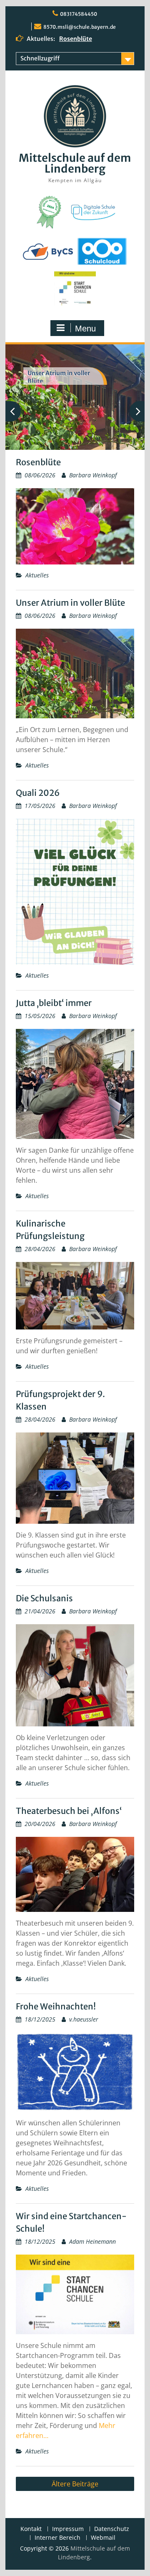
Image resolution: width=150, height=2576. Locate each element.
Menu (85, 329)
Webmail (103, 2538)
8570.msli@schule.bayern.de (80, 27)
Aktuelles (37, 575)
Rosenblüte (76, 39)
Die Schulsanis (44, 1598)
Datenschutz (112, 2529)
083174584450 (79, 14)
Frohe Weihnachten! (56, 2006)
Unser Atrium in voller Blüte (70, 603)
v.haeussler (84, 2019)
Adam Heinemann (92, 2241)
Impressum (68, 2529)
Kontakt (31, 2529)
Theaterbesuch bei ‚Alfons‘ (69, 1811)
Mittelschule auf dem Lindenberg (75, 163)
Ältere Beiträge (75, 2484)
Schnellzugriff (40, 58)
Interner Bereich (57, 2538)
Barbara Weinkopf (93, 475)
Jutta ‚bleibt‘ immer (54, 1003)
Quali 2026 (38, 793)
